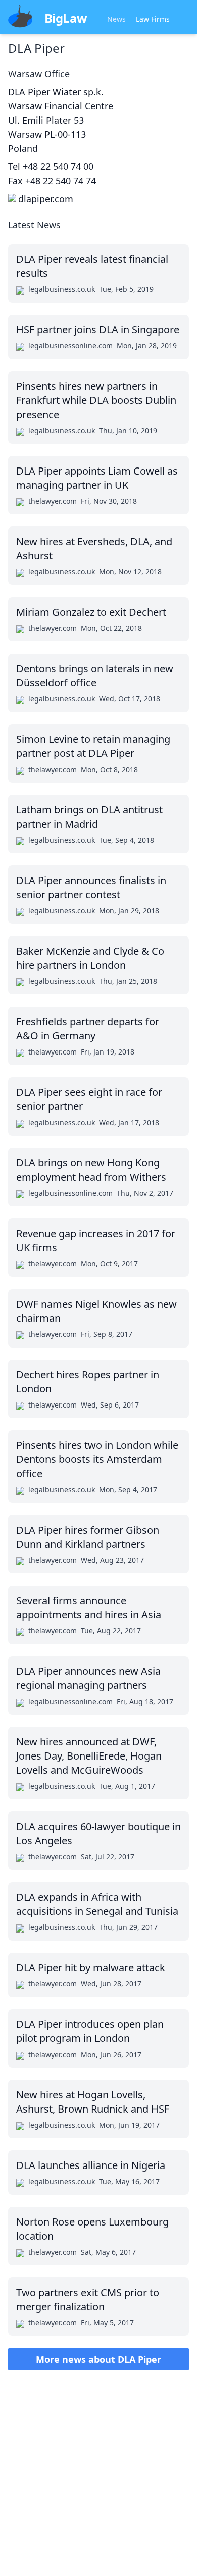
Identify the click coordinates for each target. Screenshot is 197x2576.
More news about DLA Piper (98, 2359)
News (116, 19)
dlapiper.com (46, 199)
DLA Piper (36, 48)
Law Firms (153, 19)
